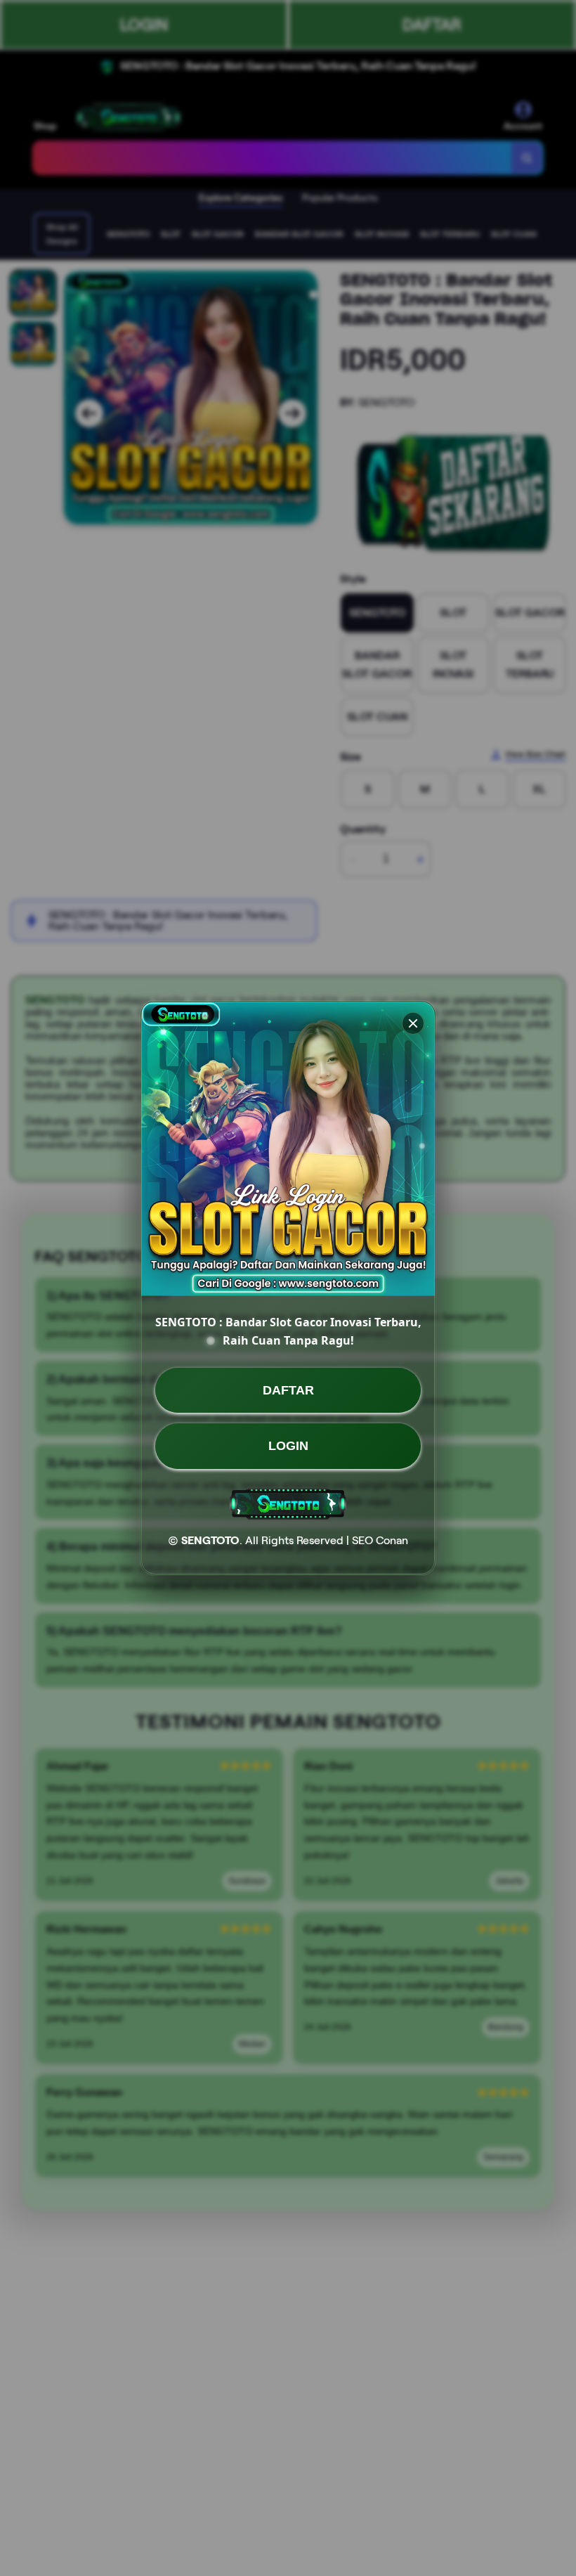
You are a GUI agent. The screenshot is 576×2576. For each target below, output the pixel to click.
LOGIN (288, 1446)
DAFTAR (288, 1390)
